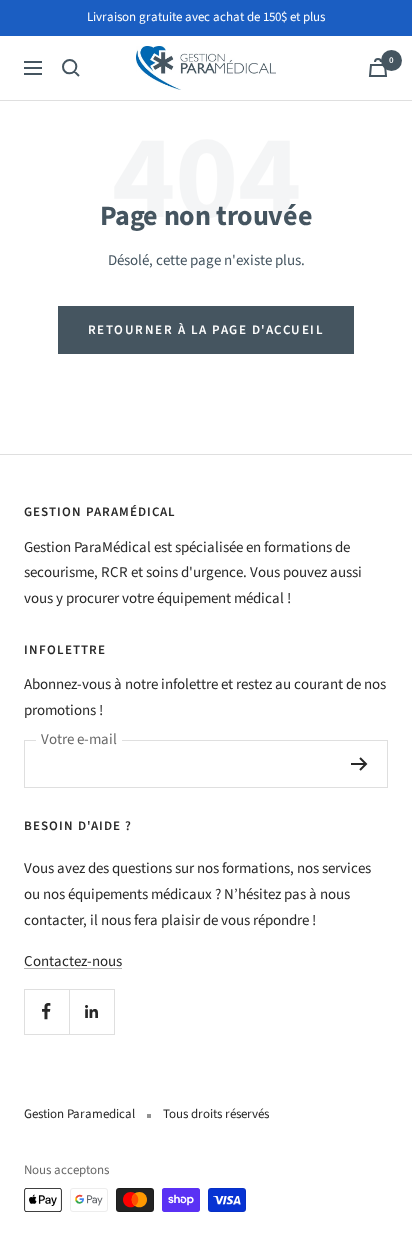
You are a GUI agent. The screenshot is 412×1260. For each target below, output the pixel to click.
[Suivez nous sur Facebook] (46, 1011)
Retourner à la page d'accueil (206, 330)
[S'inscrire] (359, 764)
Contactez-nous (73, 961)
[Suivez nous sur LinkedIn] (91, 1011)
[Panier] (378, 67)
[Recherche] (71, 68)
